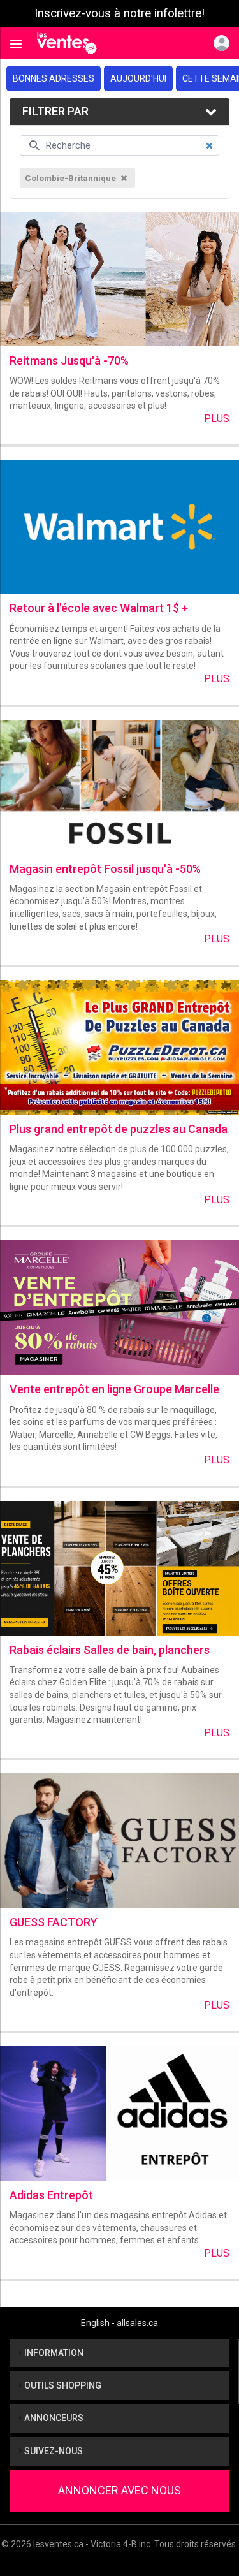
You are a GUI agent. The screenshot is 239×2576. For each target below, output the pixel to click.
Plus (217, 419)
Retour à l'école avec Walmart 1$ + (99, 608)
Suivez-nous (53, 2451)
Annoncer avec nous (119, 2490)
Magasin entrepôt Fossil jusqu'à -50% (105, 869)
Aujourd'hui (138, 78)
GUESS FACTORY (54, 1922)
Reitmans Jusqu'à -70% (69, 361)
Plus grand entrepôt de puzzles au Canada (119, 1129)
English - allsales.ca (119, 2323)
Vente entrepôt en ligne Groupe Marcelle (114, 1389)
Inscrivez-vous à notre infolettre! (119, 13)
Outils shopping (62, 2385)
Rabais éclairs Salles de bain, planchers (110, 1650)
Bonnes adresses (54, 78)
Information (53, 2353)
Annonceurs (53, 2418)
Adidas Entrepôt (51, 2195)
